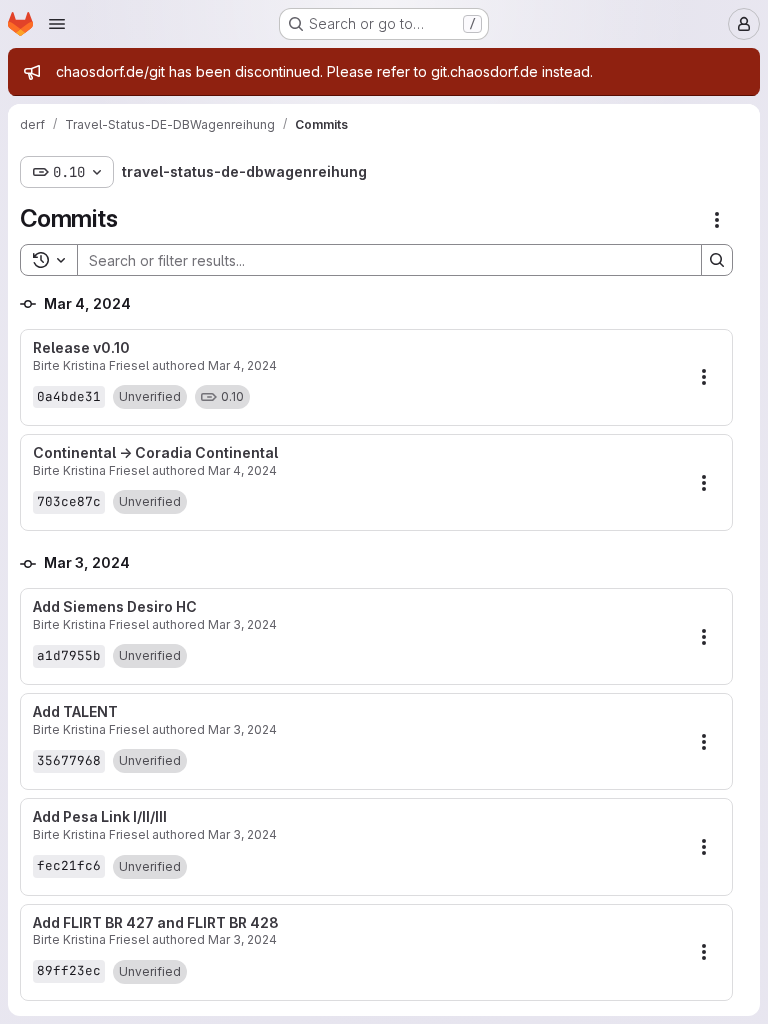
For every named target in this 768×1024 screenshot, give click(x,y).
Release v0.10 (81, 348)
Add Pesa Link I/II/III (100, 817)
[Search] (717, 260)
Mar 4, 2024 (242, 365)
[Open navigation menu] (57, 24)
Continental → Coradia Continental (155, 453)
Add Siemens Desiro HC (115, 607)
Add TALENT (75, 712)
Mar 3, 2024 (242, 624)
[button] (150, 397)
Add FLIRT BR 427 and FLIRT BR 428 (156, 923)
